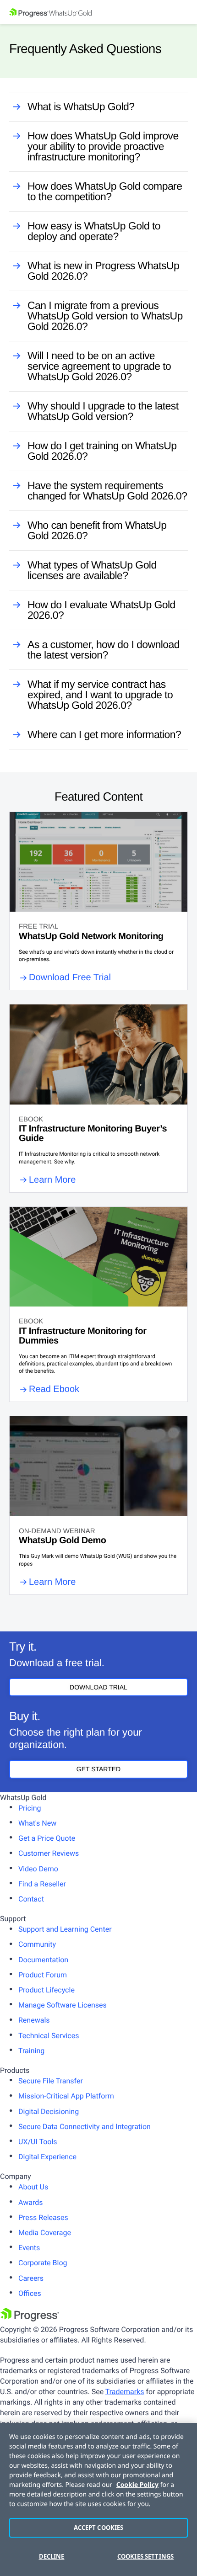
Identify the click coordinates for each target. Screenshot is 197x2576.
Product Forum (43, 1975)
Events (29, 2248)
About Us (33, 2187)
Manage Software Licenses (63, 2005)
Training (31, 2051)
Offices (30, 2293)
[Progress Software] (30, 2319)
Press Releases (43, 2217)
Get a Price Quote (47, 1838)
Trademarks (125, 2392)
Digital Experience (47, 2157)
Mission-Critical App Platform (66, 2096)
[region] (98, 2499)
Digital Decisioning (49, 2111)
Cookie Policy (137, 2485)
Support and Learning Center (65, 1929)
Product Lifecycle (47, 1990)
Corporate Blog (43, 2263)
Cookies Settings (145, 2556)
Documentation (43, 1960)
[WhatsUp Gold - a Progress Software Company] (98, 12)
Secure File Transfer (51, 2081)
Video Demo (38, 1869)
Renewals (34, 2020)
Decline (52, 2556)
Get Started (98, 1769)
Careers (31, 2278)
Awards (30, 2202)
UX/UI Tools (38, 2142)
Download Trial (98, 1687)
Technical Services (49, 2036)
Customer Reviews (49, 1853)
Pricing (30, 1808)
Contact (31, 1899)
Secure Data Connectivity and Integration (85, 2127)
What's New (37, 1823)
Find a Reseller (42, 1884)
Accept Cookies (99, 2528)
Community (37, 1944)
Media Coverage (45, 2233)
